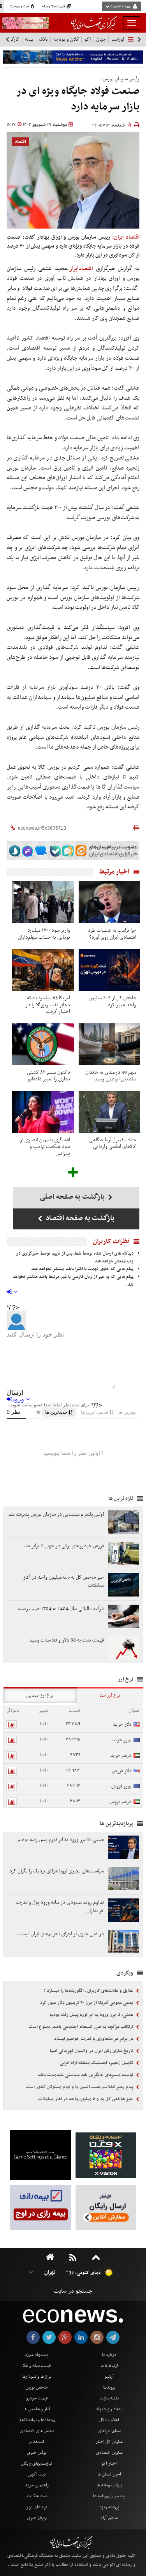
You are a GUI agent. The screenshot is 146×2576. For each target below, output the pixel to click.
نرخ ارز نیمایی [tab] (40, 1695)
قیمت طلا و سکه (54, 7)
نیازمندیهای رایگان (37, 2463)
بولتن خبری (37, 2453)
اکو (88, 39)
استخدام (37, 2442)
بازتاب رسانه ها (109, 2485)
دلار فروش (122, 1771)
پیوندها (109, 2387)
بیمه (29, 39)
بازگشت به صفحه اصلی (73, 1197)
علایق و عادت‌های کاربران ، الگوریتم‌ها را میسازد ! (89, 1991)
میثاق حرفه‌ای (109, 2431)
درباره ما (109, 2355)
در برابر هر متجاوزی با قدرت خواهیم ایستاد (94, 2039)
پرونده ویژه (109, 2507)
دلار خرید (122, 1724)
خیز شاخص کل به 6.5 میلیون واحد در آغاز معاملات (86, 2099)
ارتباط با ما (109, 2366)
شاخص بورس (37, 2387)
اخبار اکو (109, 2463)
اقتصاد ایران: (126, 237)
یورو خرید (122, 1740)
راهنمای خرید (37, 2485)
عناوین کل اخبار (109, 2442)
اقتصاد (20, 142)
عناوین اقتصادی (109, 2453)
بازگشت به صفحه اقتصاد (79, 1218)
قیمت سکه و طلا (37, 2366)
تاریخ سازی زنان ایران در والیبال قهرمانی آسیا (92, 2051)
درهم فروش (120, 1802)
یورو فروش (121, 1786)
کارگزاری (11, 39)
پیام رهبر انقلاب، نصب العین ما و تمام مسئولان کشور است (80, 2087)
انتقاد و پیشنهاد (109, 2409)
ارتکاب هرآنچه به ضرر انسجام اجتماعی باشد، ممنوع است (82, 2027)
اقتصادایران (81, 269)
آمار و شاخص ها (37, 2409)
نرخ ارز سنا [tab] (110, 1695)
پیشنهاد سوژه (37, 2355)
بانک (43, 39)
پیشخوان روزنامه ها (109, 2496)
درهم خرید (121, 1755)
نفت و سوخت (20, 7)
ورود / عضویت (120, 7)
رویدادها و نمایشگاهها (37, 2420)
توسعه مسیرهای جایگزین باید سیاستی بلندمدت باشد (86, 2075)
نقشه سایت (109, 2398)
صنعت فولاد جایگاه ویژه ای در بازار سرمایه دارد (78, 99)
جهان (101, 39)
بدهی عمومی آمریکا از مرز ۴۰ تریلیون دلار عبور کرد (87, 2003)
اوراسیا (118, 39)
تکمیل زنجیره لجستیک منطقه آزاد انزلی (97, 2063)
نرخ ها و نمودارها (37, 2377)
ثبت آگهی (37, 2474)
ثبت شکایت (37, 2496)
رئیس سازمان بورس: (120, 79)
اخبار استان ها (109, 2474)
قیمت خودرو (37, 2398)
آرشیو (109, 2377)
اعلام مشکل (109, 2420)
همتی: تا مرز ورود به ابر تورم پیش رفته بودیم (92, 2015)
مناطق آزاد (109, 2518)
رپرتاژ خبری (37, 2518)
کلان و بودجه (66, 39)
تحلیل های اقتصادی (37, 2431)
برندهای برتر (37, 2507)
